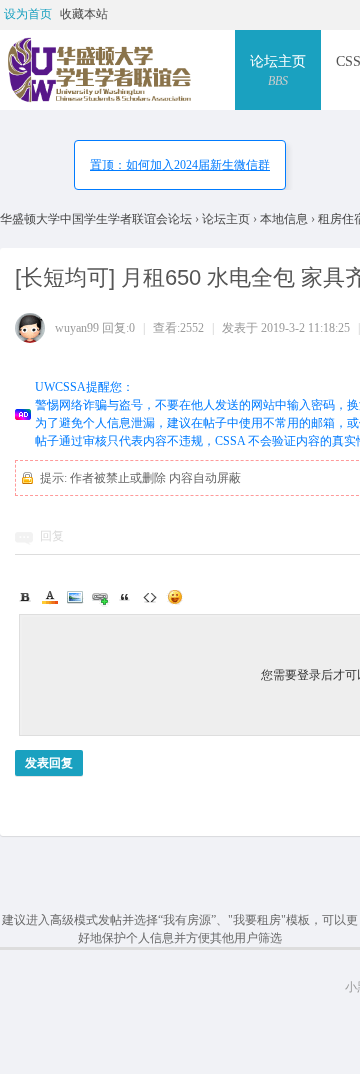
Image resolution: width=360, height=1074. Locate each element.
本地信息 (284, 219)
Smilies (175, 597)
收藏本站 (84, 14)
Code (150, 597)
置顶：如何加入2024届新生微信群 (180, 165)
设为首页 (28, 14)
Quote (125, 597)
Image (75, 597)
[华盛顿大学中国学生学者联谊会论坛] (98, 70)
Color (50, 597)
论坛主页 (278, 71)
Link (100, 597)
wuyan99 (77, 328)
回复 (52, 536)
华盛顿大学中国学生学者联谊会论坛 (97, 219)
